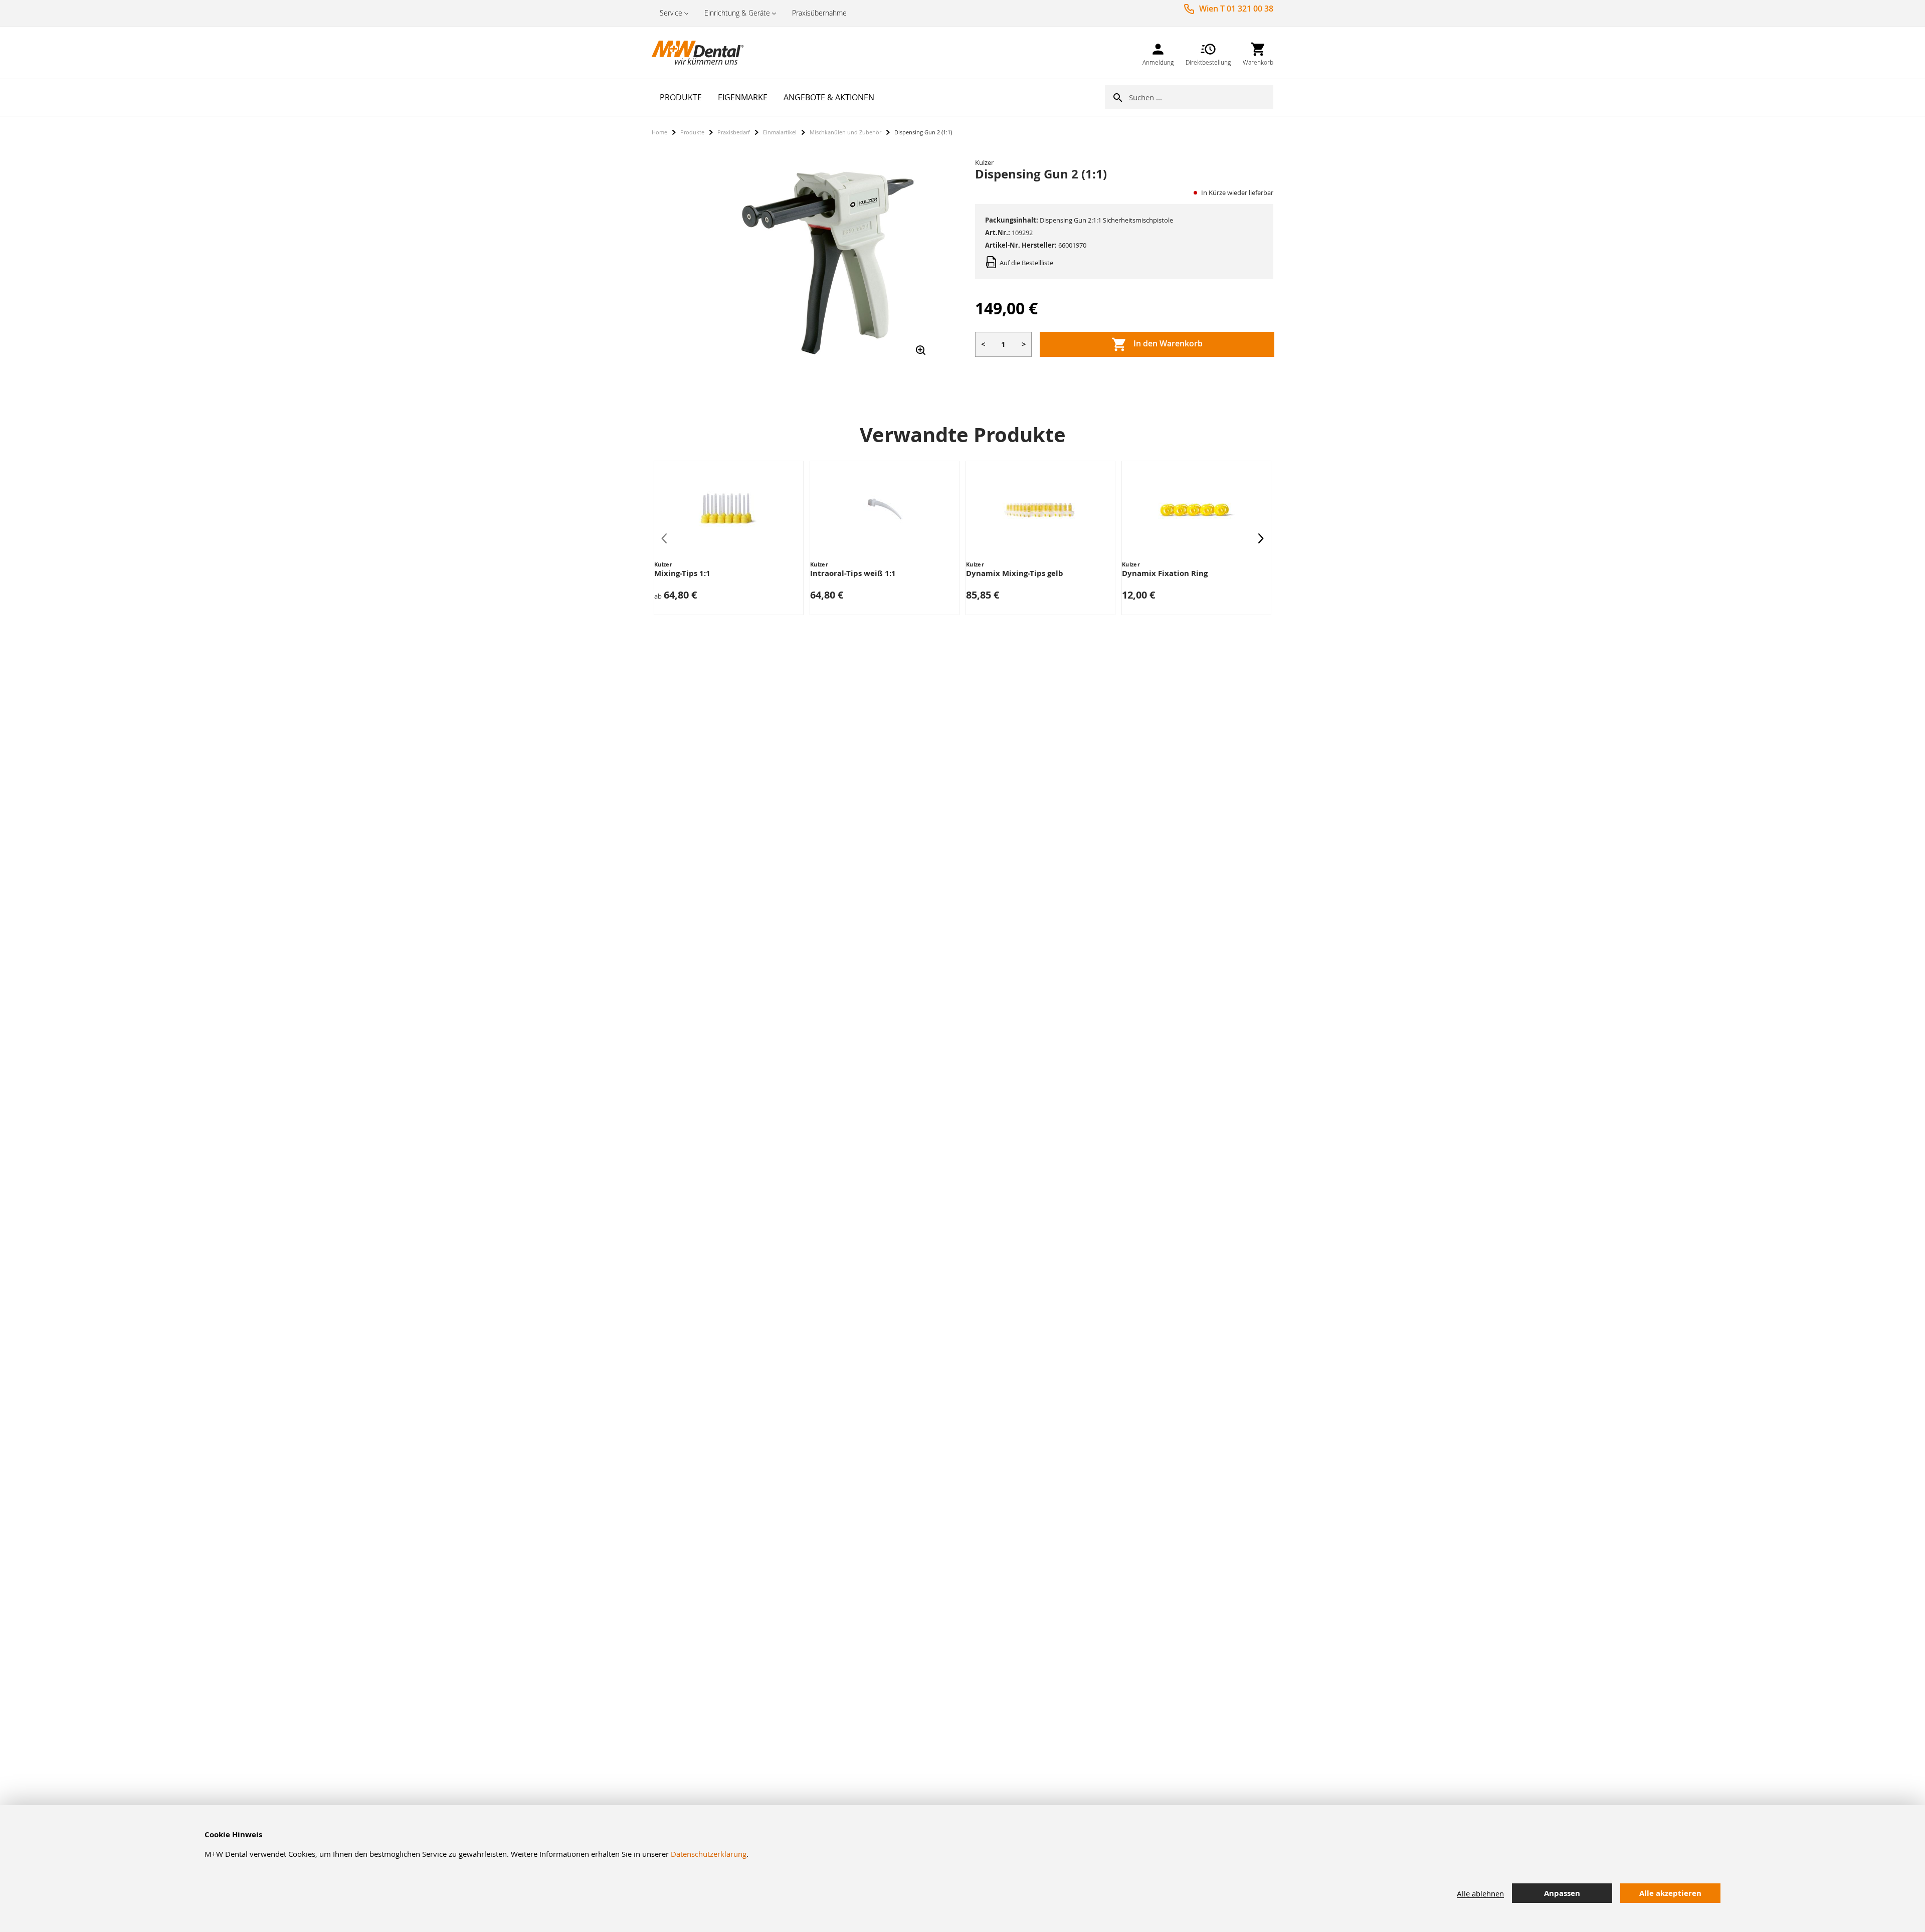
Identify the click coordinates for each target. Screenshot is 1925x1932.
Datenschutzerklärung (709, 1854)
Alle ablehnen (1480, 1893)
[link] (1158, 52)
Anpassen (1562, 1893)
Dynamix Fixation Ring (1165, 573)
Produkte (692, 132)
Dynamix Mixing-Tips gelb (1015, 573)
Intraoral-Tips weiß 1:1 (853, 573)
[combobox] (1201, 97)
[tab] (1850, 1894)
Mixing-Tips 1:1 (682, 573)
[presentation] (1261, 538)
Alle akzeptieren (1670, 1893)
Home (659, 132)
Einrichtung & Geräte (737, 13)
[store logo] (702, 53)
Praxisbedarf (734, 132)
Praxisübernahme (819, 13)
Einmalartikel (780, 132)
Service (671, 13)
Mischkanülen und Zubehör (845, 132)
